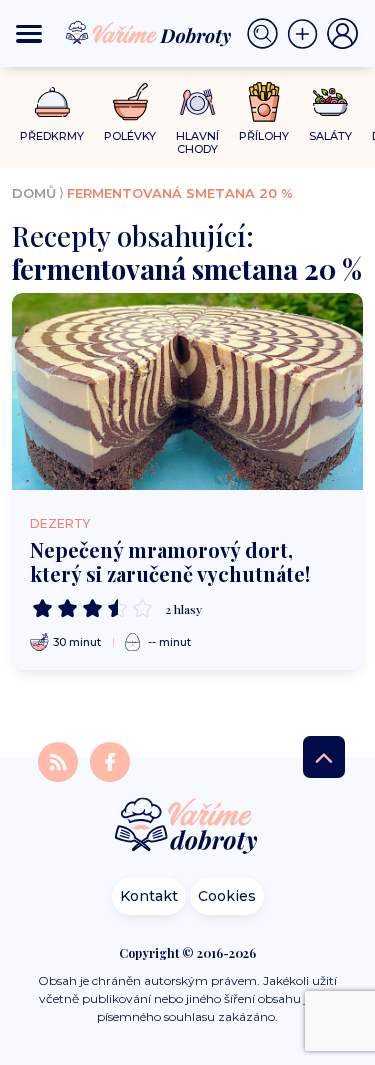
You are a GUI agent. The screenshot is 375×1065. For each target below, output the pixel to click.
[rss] (60, 761)
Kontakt (149, 896)
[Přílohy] (264, 102)
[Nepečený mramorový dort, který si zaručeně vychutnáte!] (187, 391)
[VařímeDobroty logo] (148, 34)
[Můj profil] (343, 34)
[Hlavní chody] (197, 102)
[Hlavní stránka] (188, 827)
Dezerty (60, 523)
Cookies (227, 896)
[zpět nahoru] (324, 757)
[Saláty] (330, 102)
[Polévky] (130, 102)
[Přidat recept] (307, 34)
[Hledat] (267, 34)
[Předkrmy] (52, 101)
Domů (34, 193)
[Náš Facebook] (110, 761)
